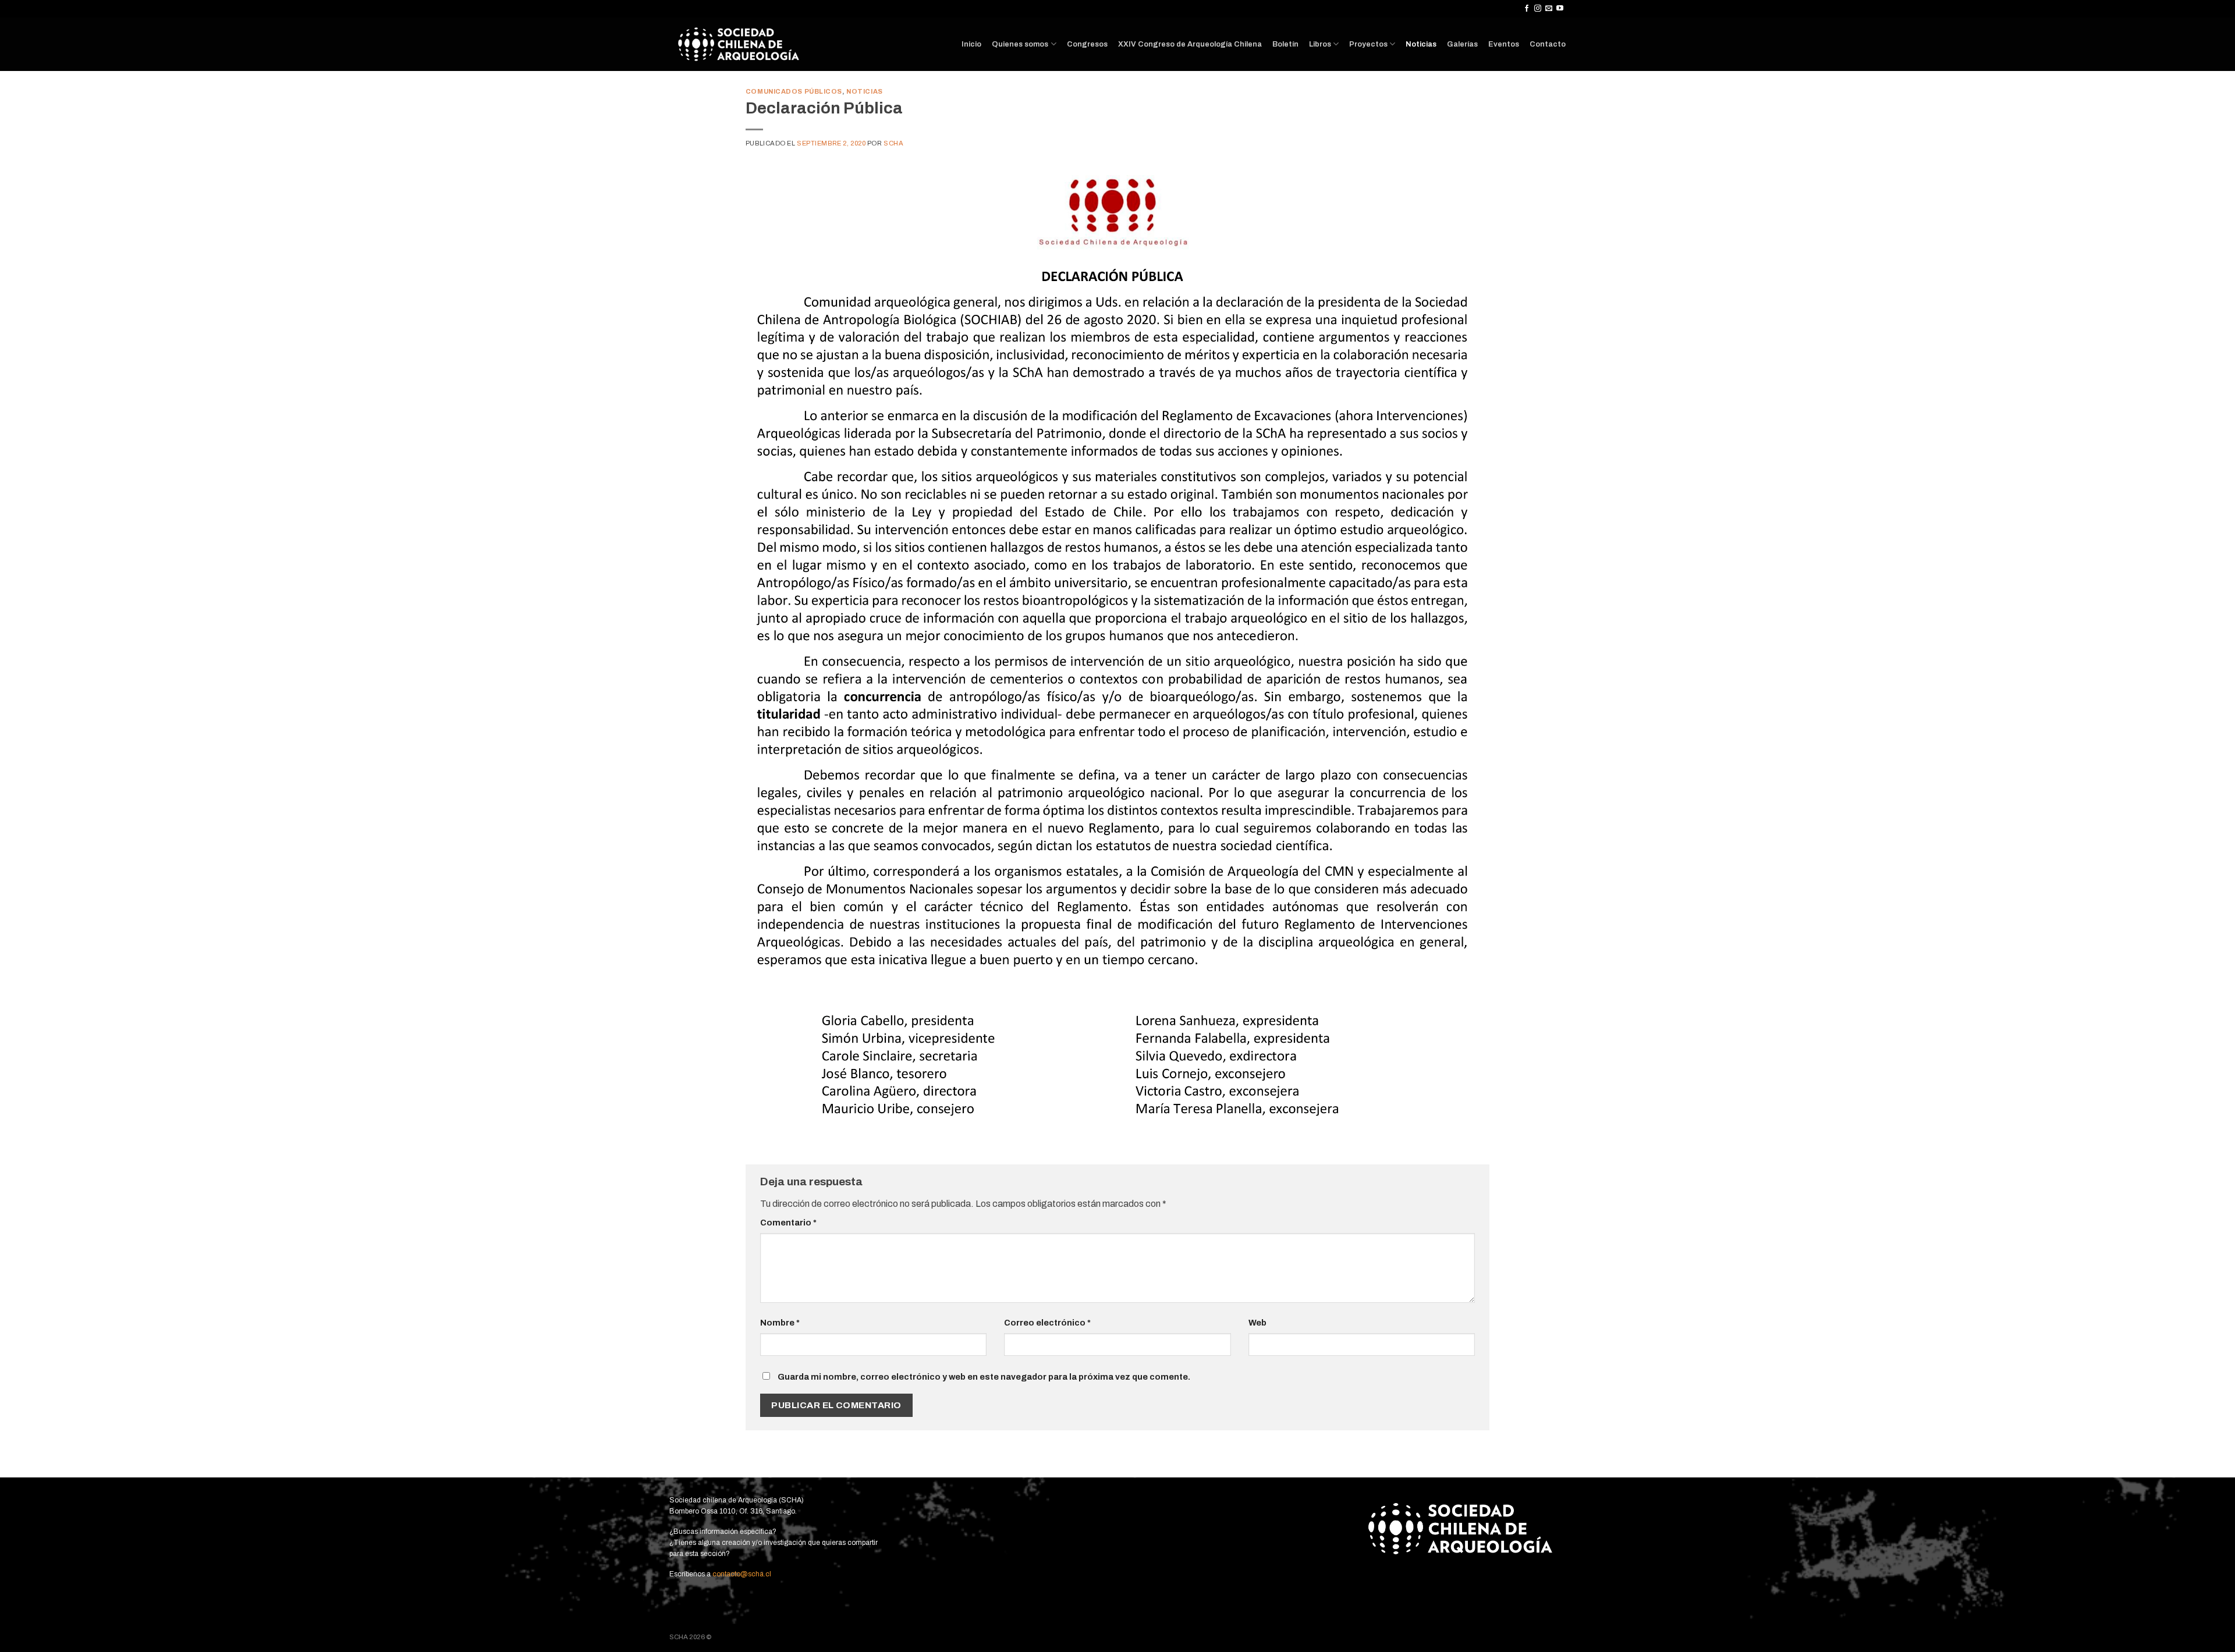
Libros (1320, 44)
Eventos (1504, 44)
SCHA (893, 143)
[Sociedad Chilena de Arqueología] (746, 44)
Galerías (1462, 44)
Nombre (780, 1323)
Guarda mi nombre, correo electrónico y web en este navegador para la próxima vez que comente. (984, 1377)
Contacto (1548, 44)
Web (1257, 1323)
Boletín (1285, 44)
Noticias (1421, 44)
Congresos (1087, 44)
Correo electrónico (1047, 1323)
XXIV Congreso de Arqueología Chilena (1190, 44)
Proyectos (1368, 44)
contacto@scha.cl (741, 1574)
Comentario (788, 1223)
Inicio (971, 44)
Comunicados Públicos (794, 91)
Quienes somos (1020, 44)
